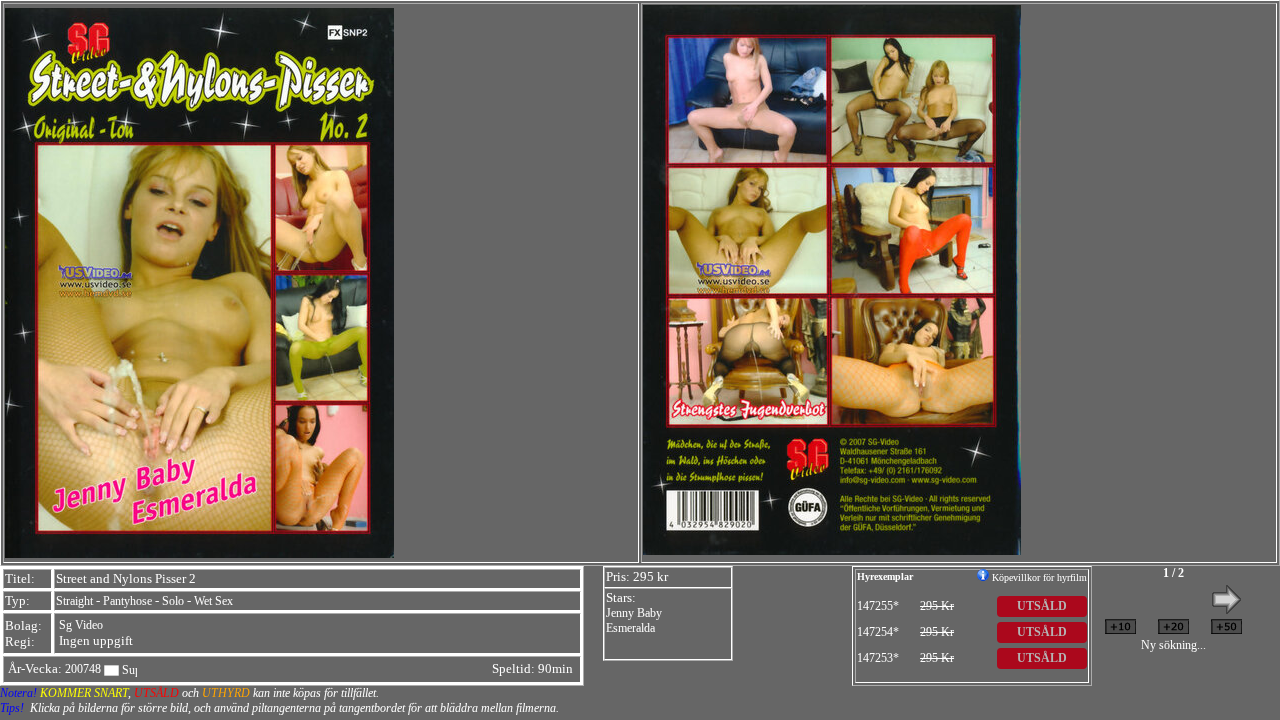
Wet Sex (213, 601)
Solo (173, 601)
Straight (74, 601)
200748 (83, 669)
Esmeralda (630, 628)
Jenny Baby (634, 613)
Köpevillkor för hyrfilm (1038, 577)
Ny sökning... (1173, 645)
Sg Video (81, 625)
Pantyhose (127, 601)
